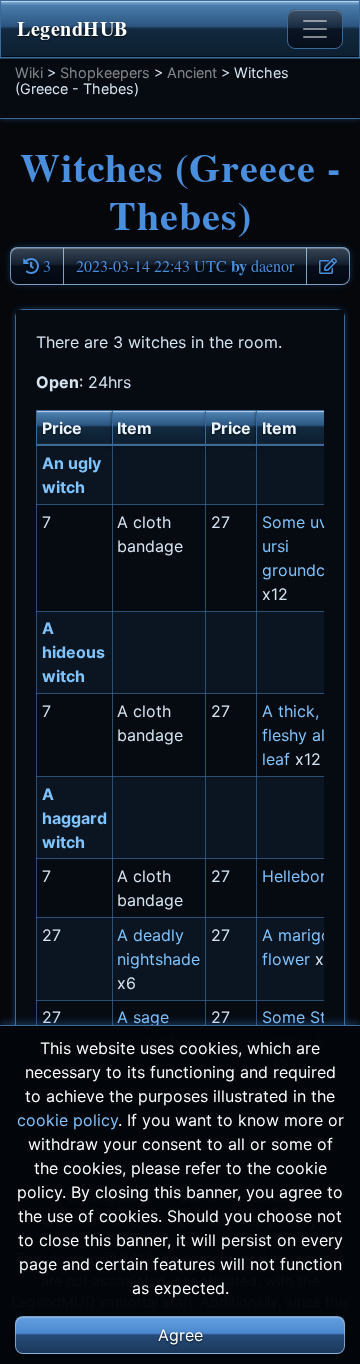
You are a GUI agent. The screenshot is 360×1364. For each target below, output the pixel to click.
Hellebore (298, 876)
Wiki (29, 72)
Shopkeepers (105, 72)
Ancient (192, 72)
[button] (328, 266)
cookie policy (67, 1120)
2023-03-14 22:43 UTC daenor (185, 265)
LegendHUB (72, 28)
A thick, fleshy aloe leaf (303, 735)
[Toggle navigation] (315, 29)
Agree (180, 1335)
